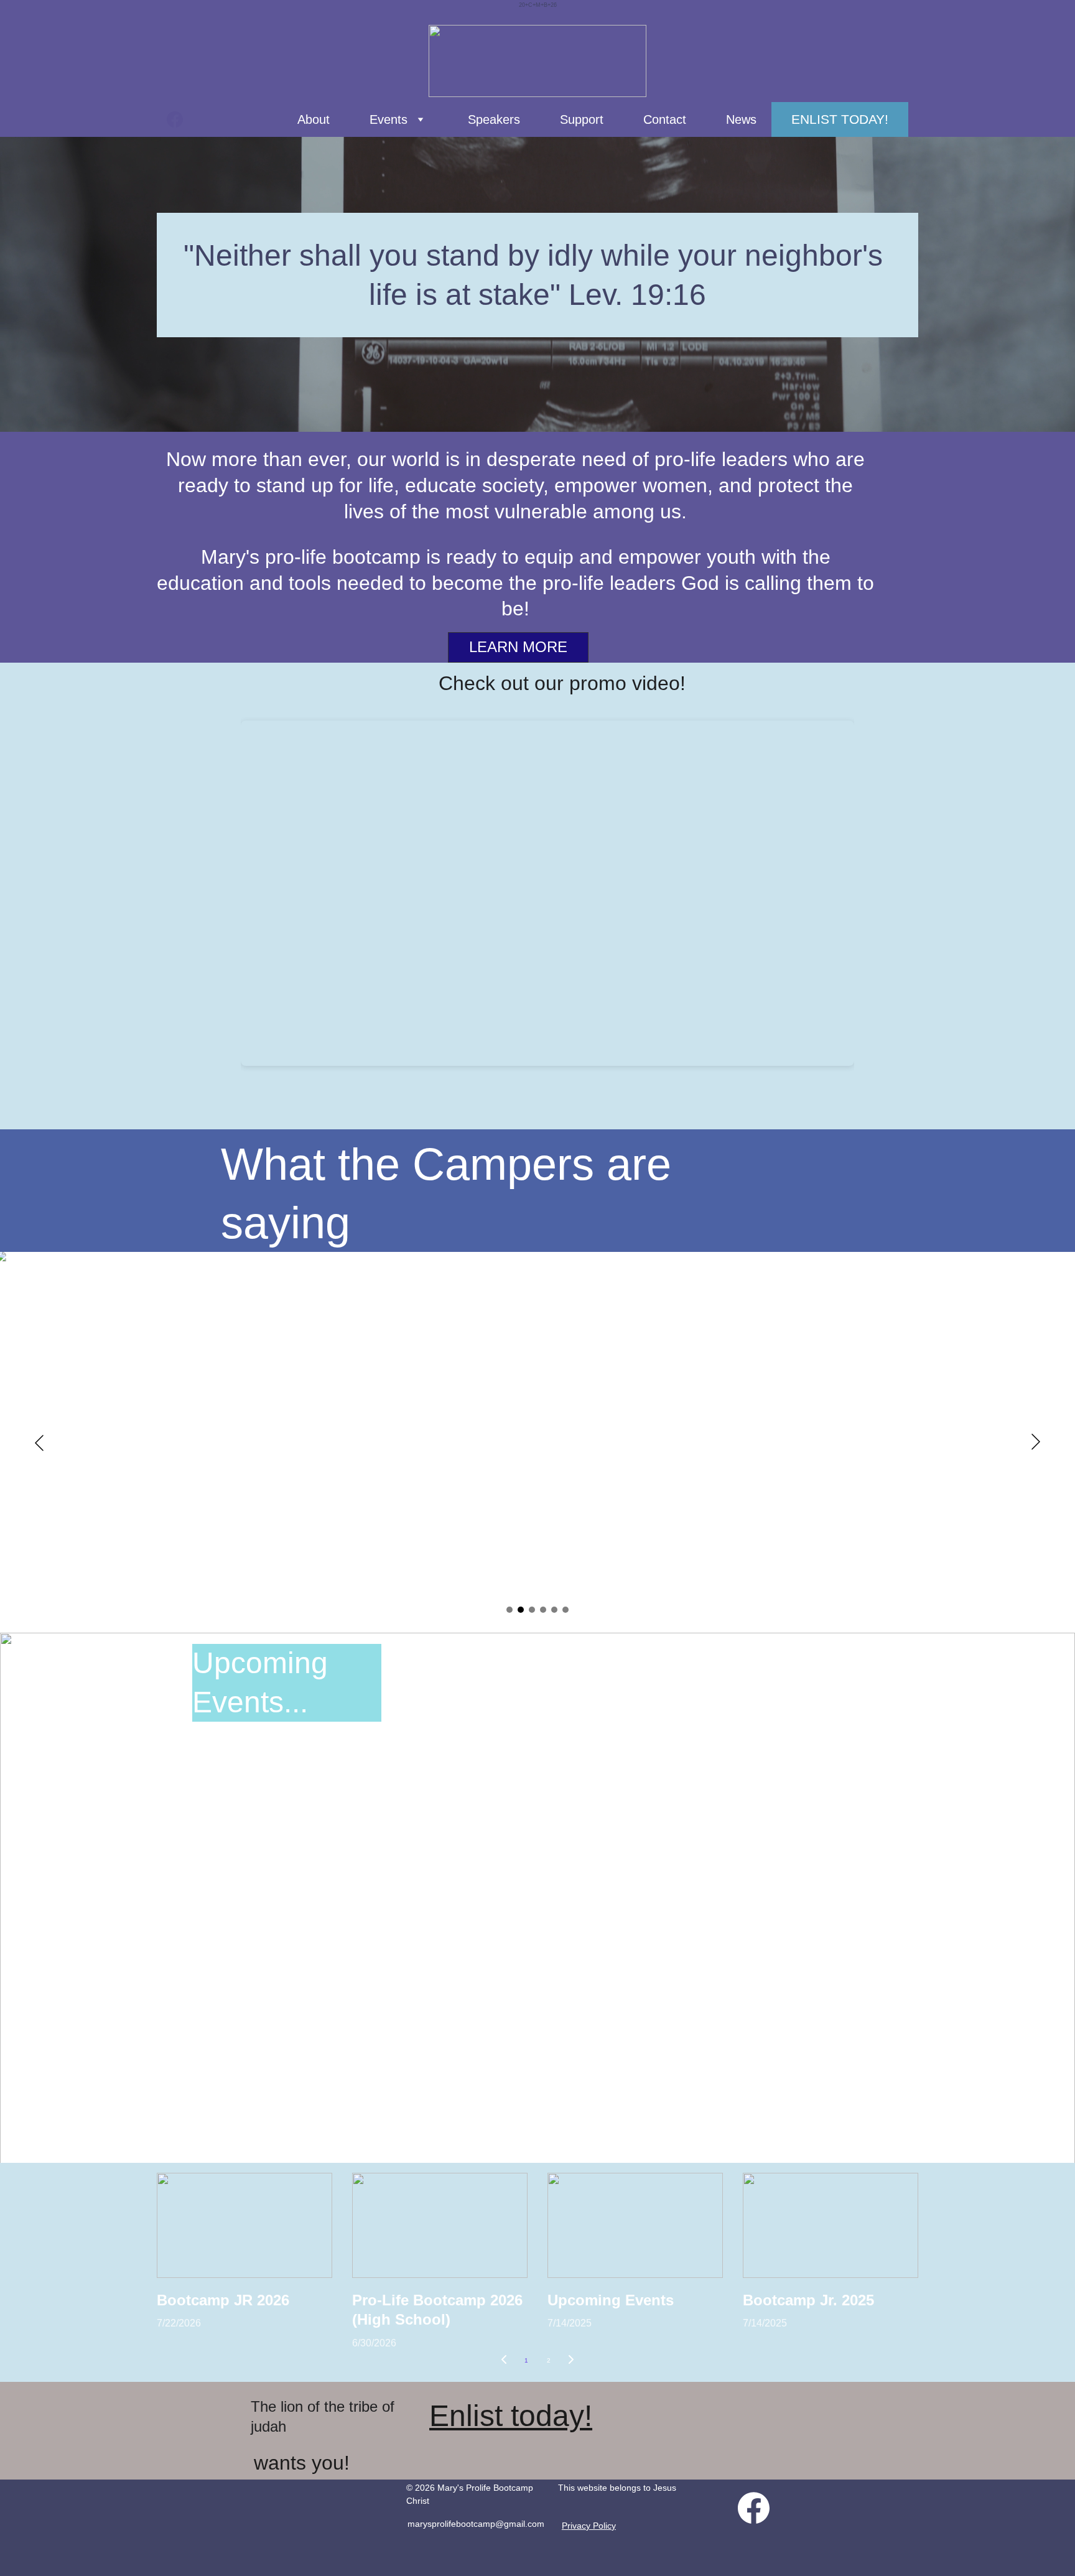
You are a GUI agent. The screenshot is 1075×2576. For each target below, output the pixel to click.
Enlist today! (840, 119)
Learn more (518, 647)
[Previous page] (504, 2361)
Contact (665, 119)
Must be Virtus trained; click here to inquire (535, 2143)
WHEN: (483, 2093)
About (314, 119)
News (741, 119)
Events (389, 119)
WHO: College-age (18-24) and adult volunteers (535, 2118)
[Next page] (571, 2361)
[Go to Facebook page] (175, 119)
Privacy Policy (589, 2526)
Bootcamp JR (698, 1812)
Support (582, 119)
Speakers (494, 119)
